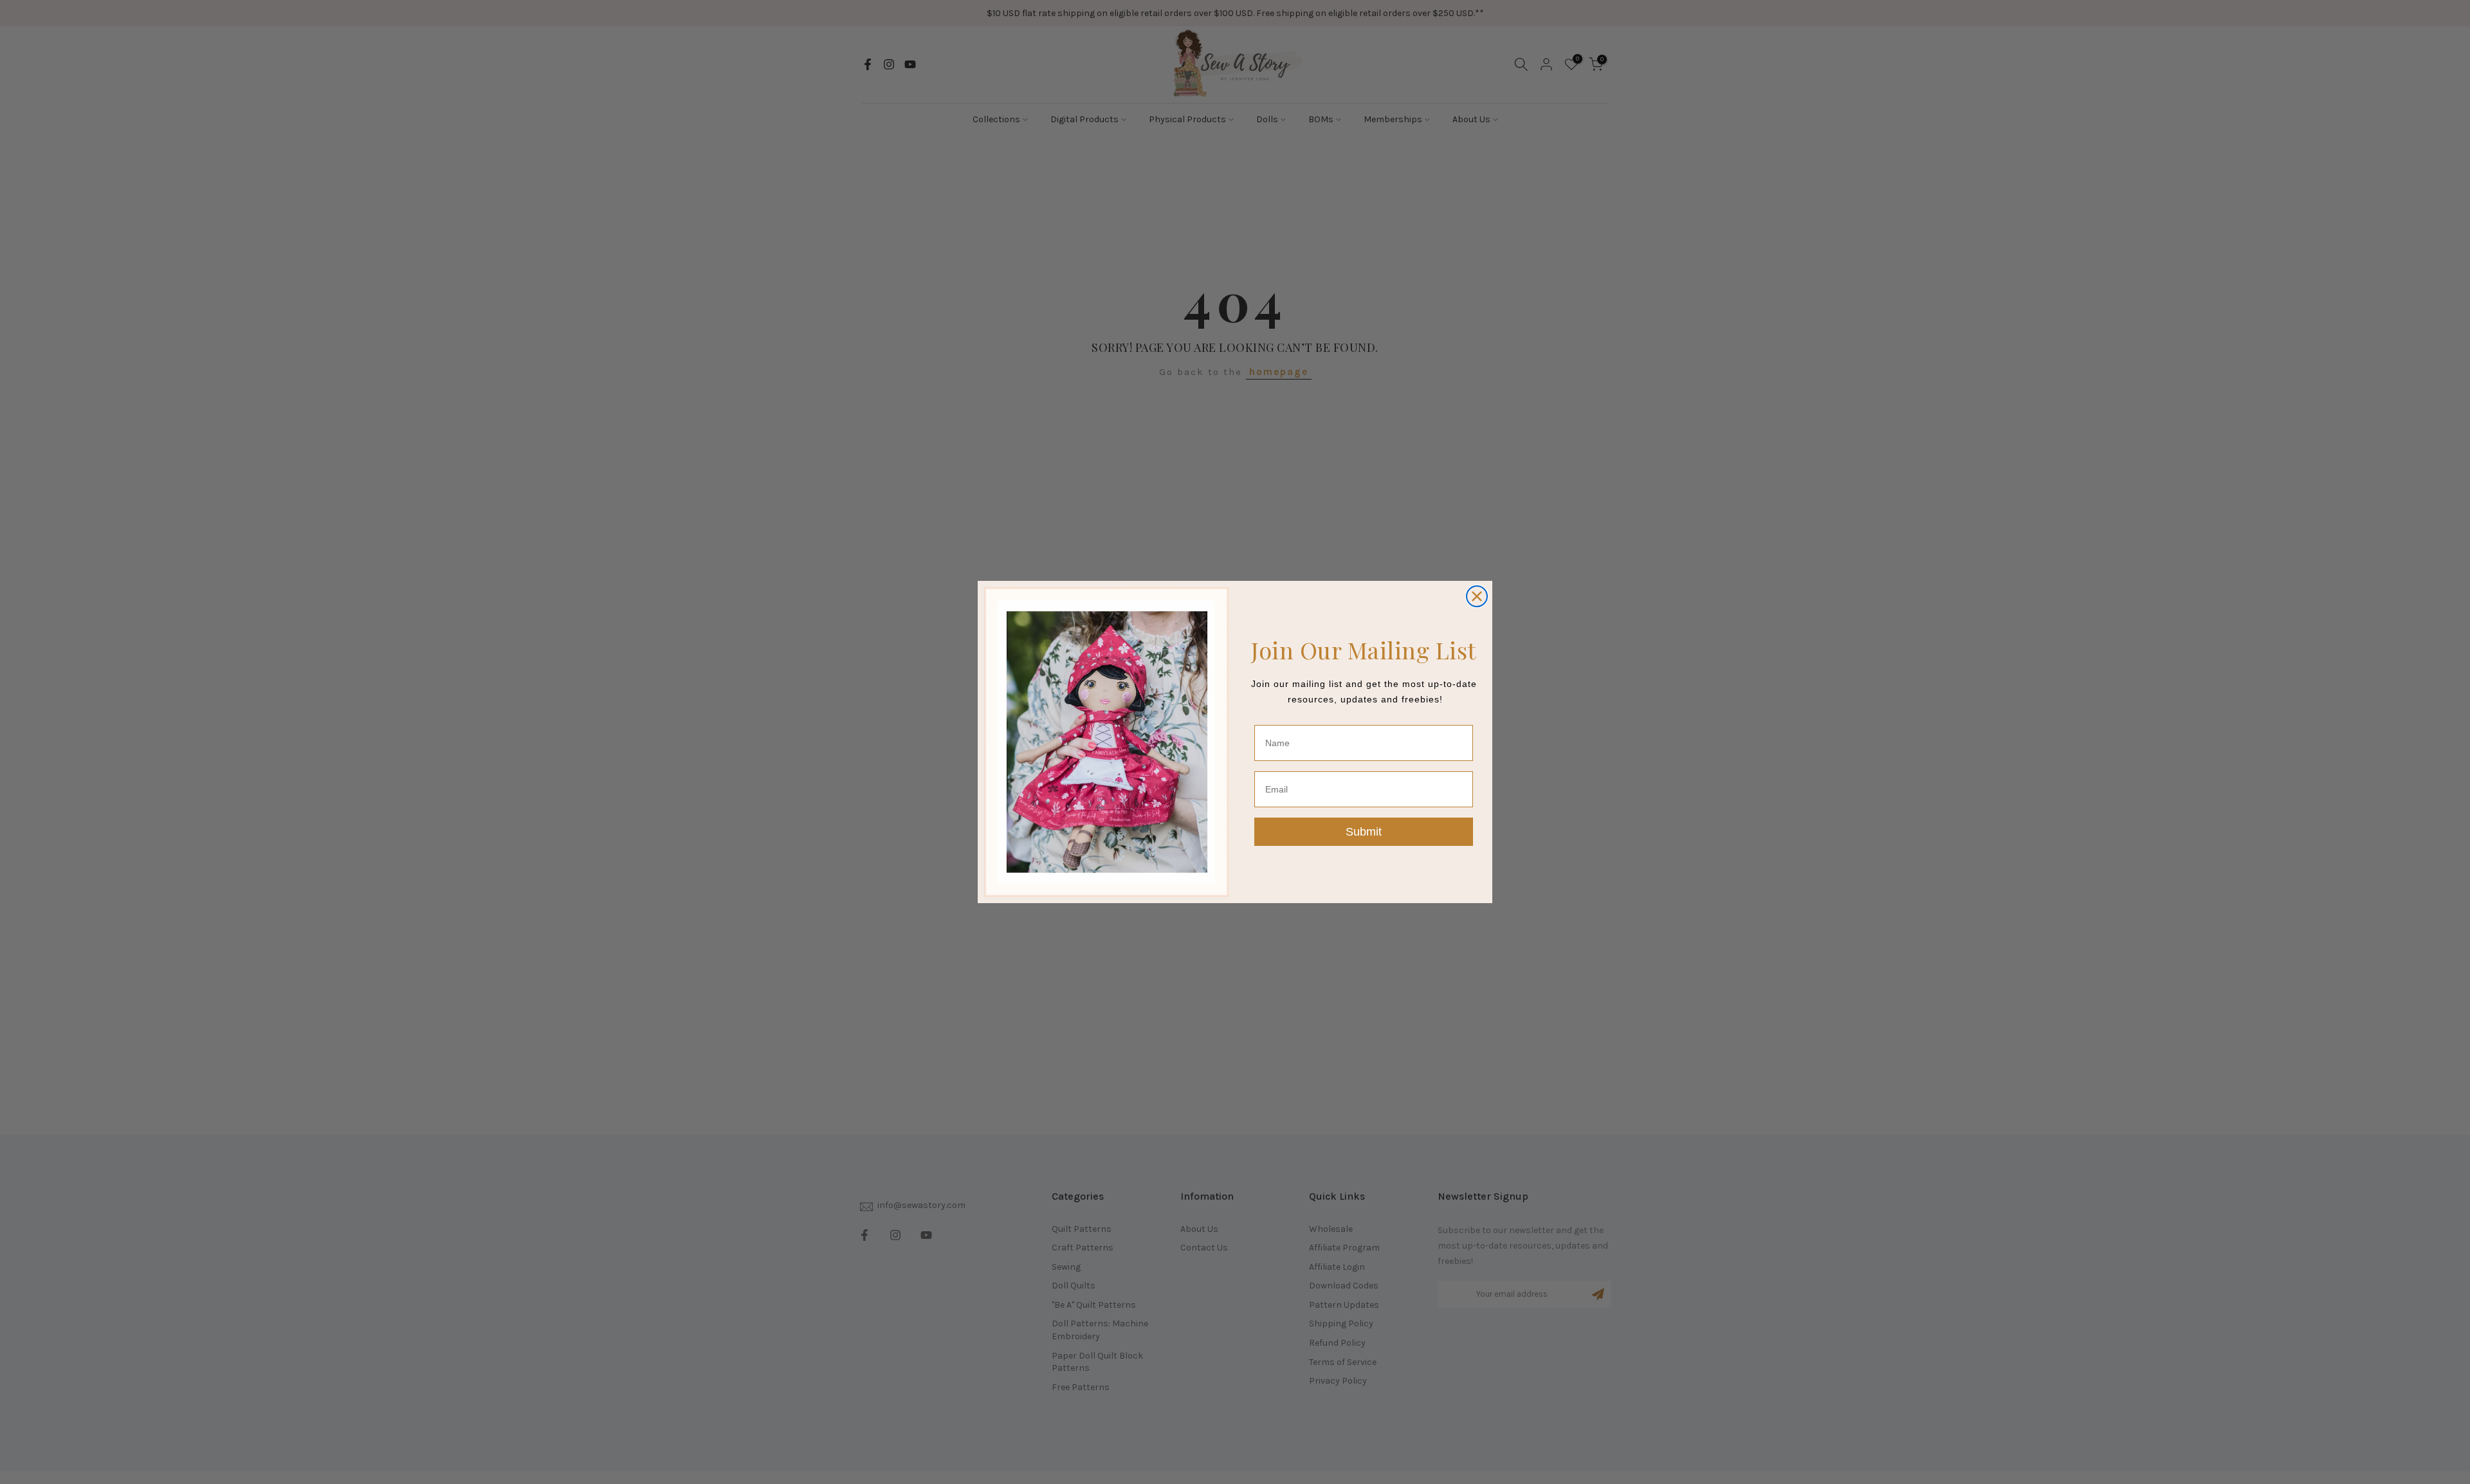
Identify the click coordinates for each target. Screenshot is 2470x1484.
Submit (1364, 832)
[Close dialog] (1477, 596)
